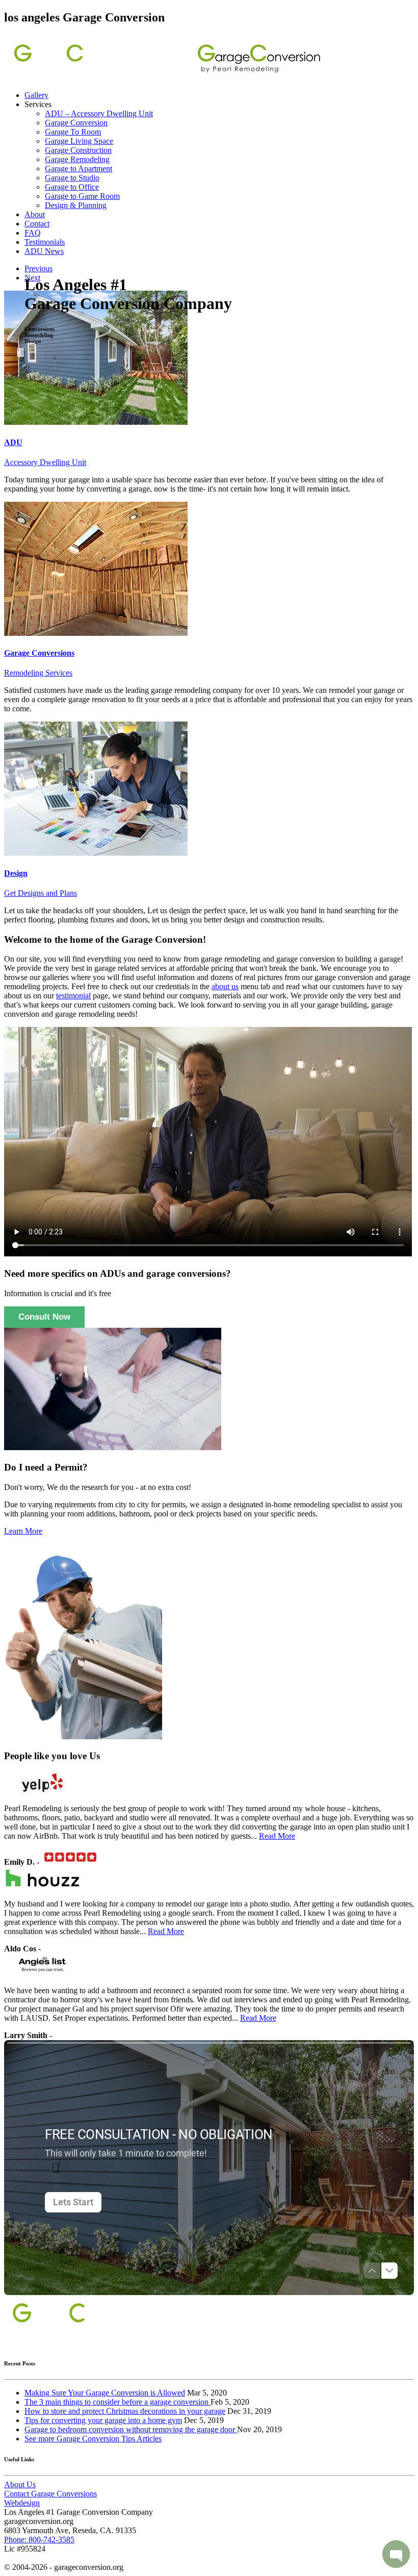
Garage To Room (73, 132)
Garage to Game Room (82, 196)
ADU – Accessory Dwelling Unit (99, 113)
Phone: (39, 2540)
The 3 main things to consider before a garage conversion (117, 2402)
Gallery (36, 95)
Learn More (23, 1531)
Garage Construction (78, 150)
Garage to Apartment (79, 169)
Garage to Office (72, 187)
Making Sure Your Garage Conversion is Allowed (105, 2393)
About (35, 214)
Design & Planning (76, 205)
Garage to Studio (72, 178)
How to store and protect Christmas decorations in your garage (125, 2411)
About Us (20, 2484)
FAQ (33, 233)
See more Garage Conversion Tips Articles (93, 2439)
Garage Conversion (76, 123)
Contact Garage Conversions (50, 2494)
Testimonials (45, 242)
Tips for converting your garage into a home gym (103, 2420)
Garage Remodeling (77, 159)
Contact (37, 224)
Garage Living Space (79, 141)
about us (225, 986)
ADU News (44, 251)
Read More (277, 1836)
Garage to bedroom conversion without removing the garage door (131, 2429)
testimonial (73, 996)
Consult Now (44, 1317)
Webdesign (22, 2503)
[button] (396, 2554)
